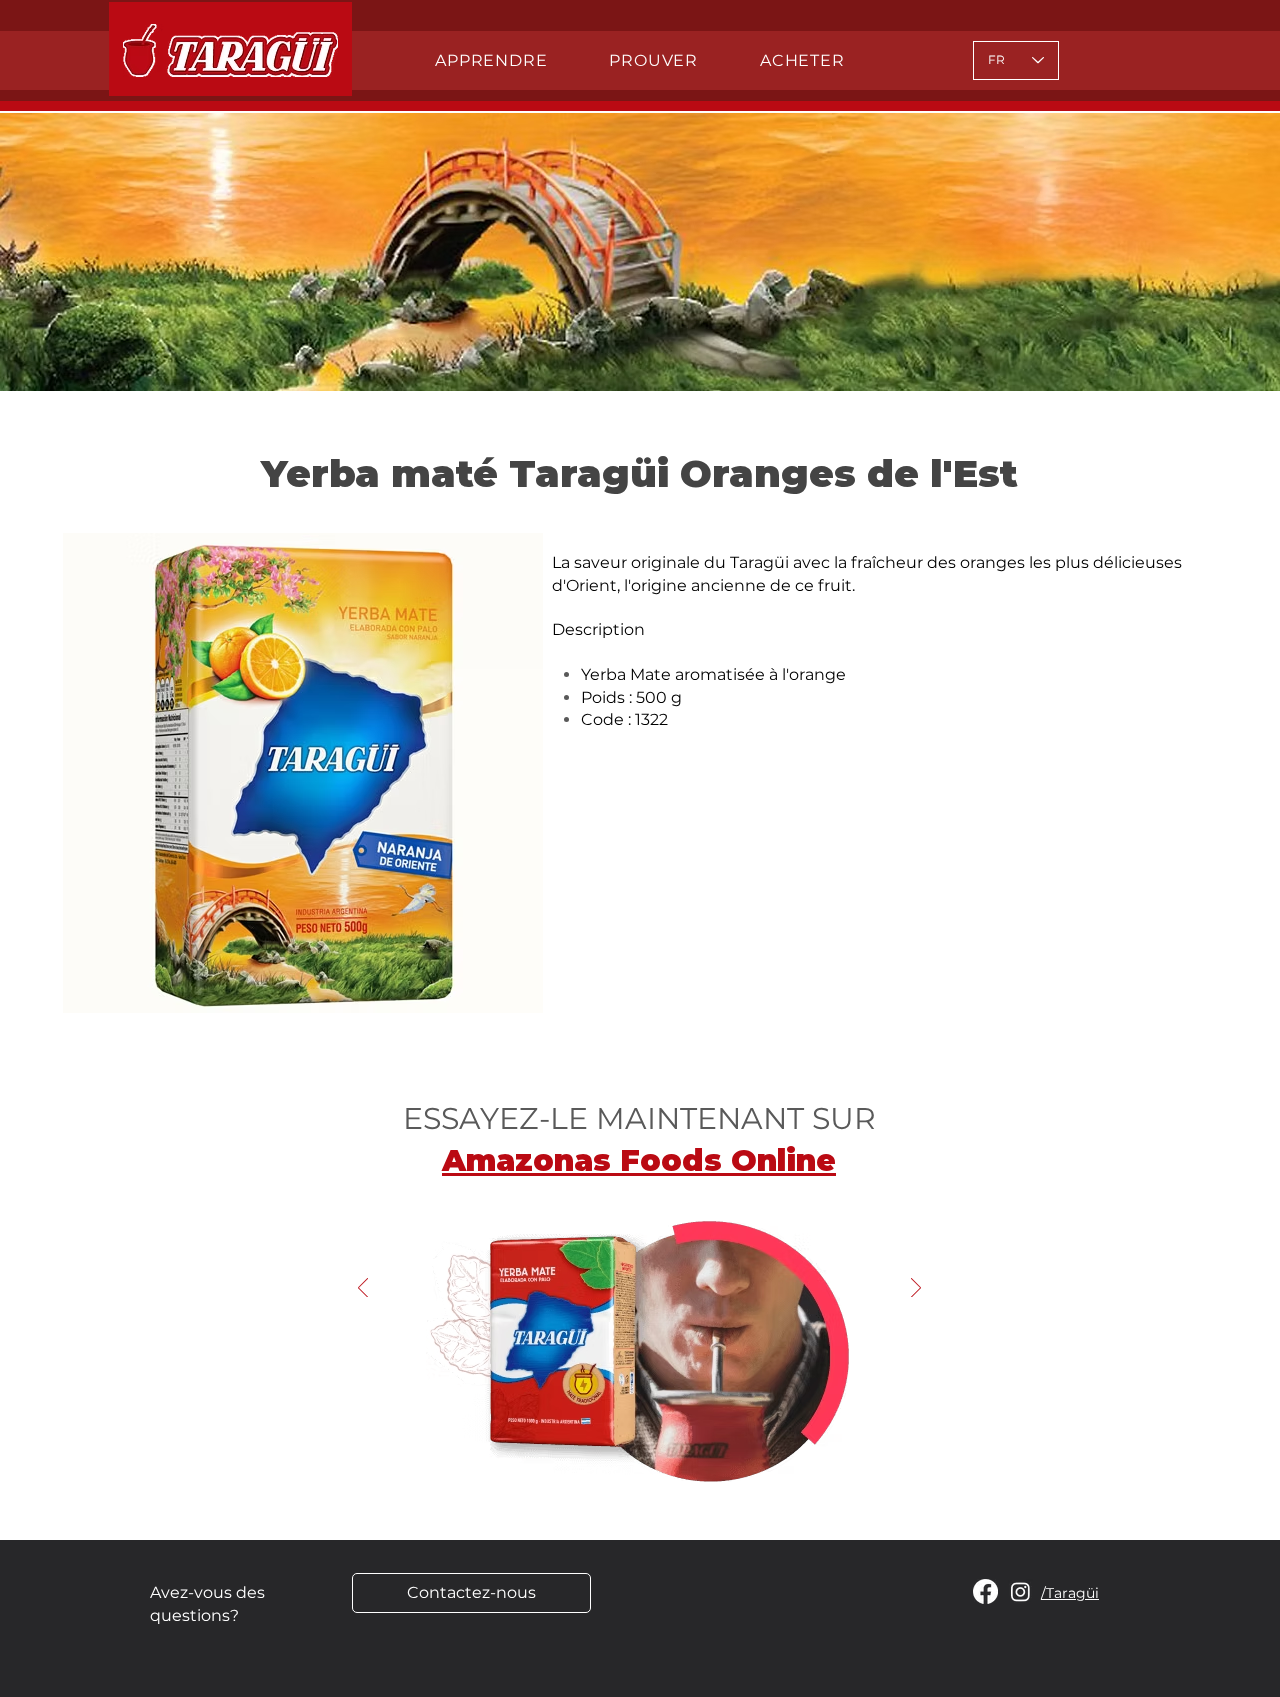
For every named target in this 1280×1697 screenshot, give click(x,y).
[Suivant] (916, 1289)
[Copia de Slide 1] (647, 1469)
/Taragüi (1070, 1593)
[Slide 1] (630, 1469)
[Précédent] (363, 1289)
